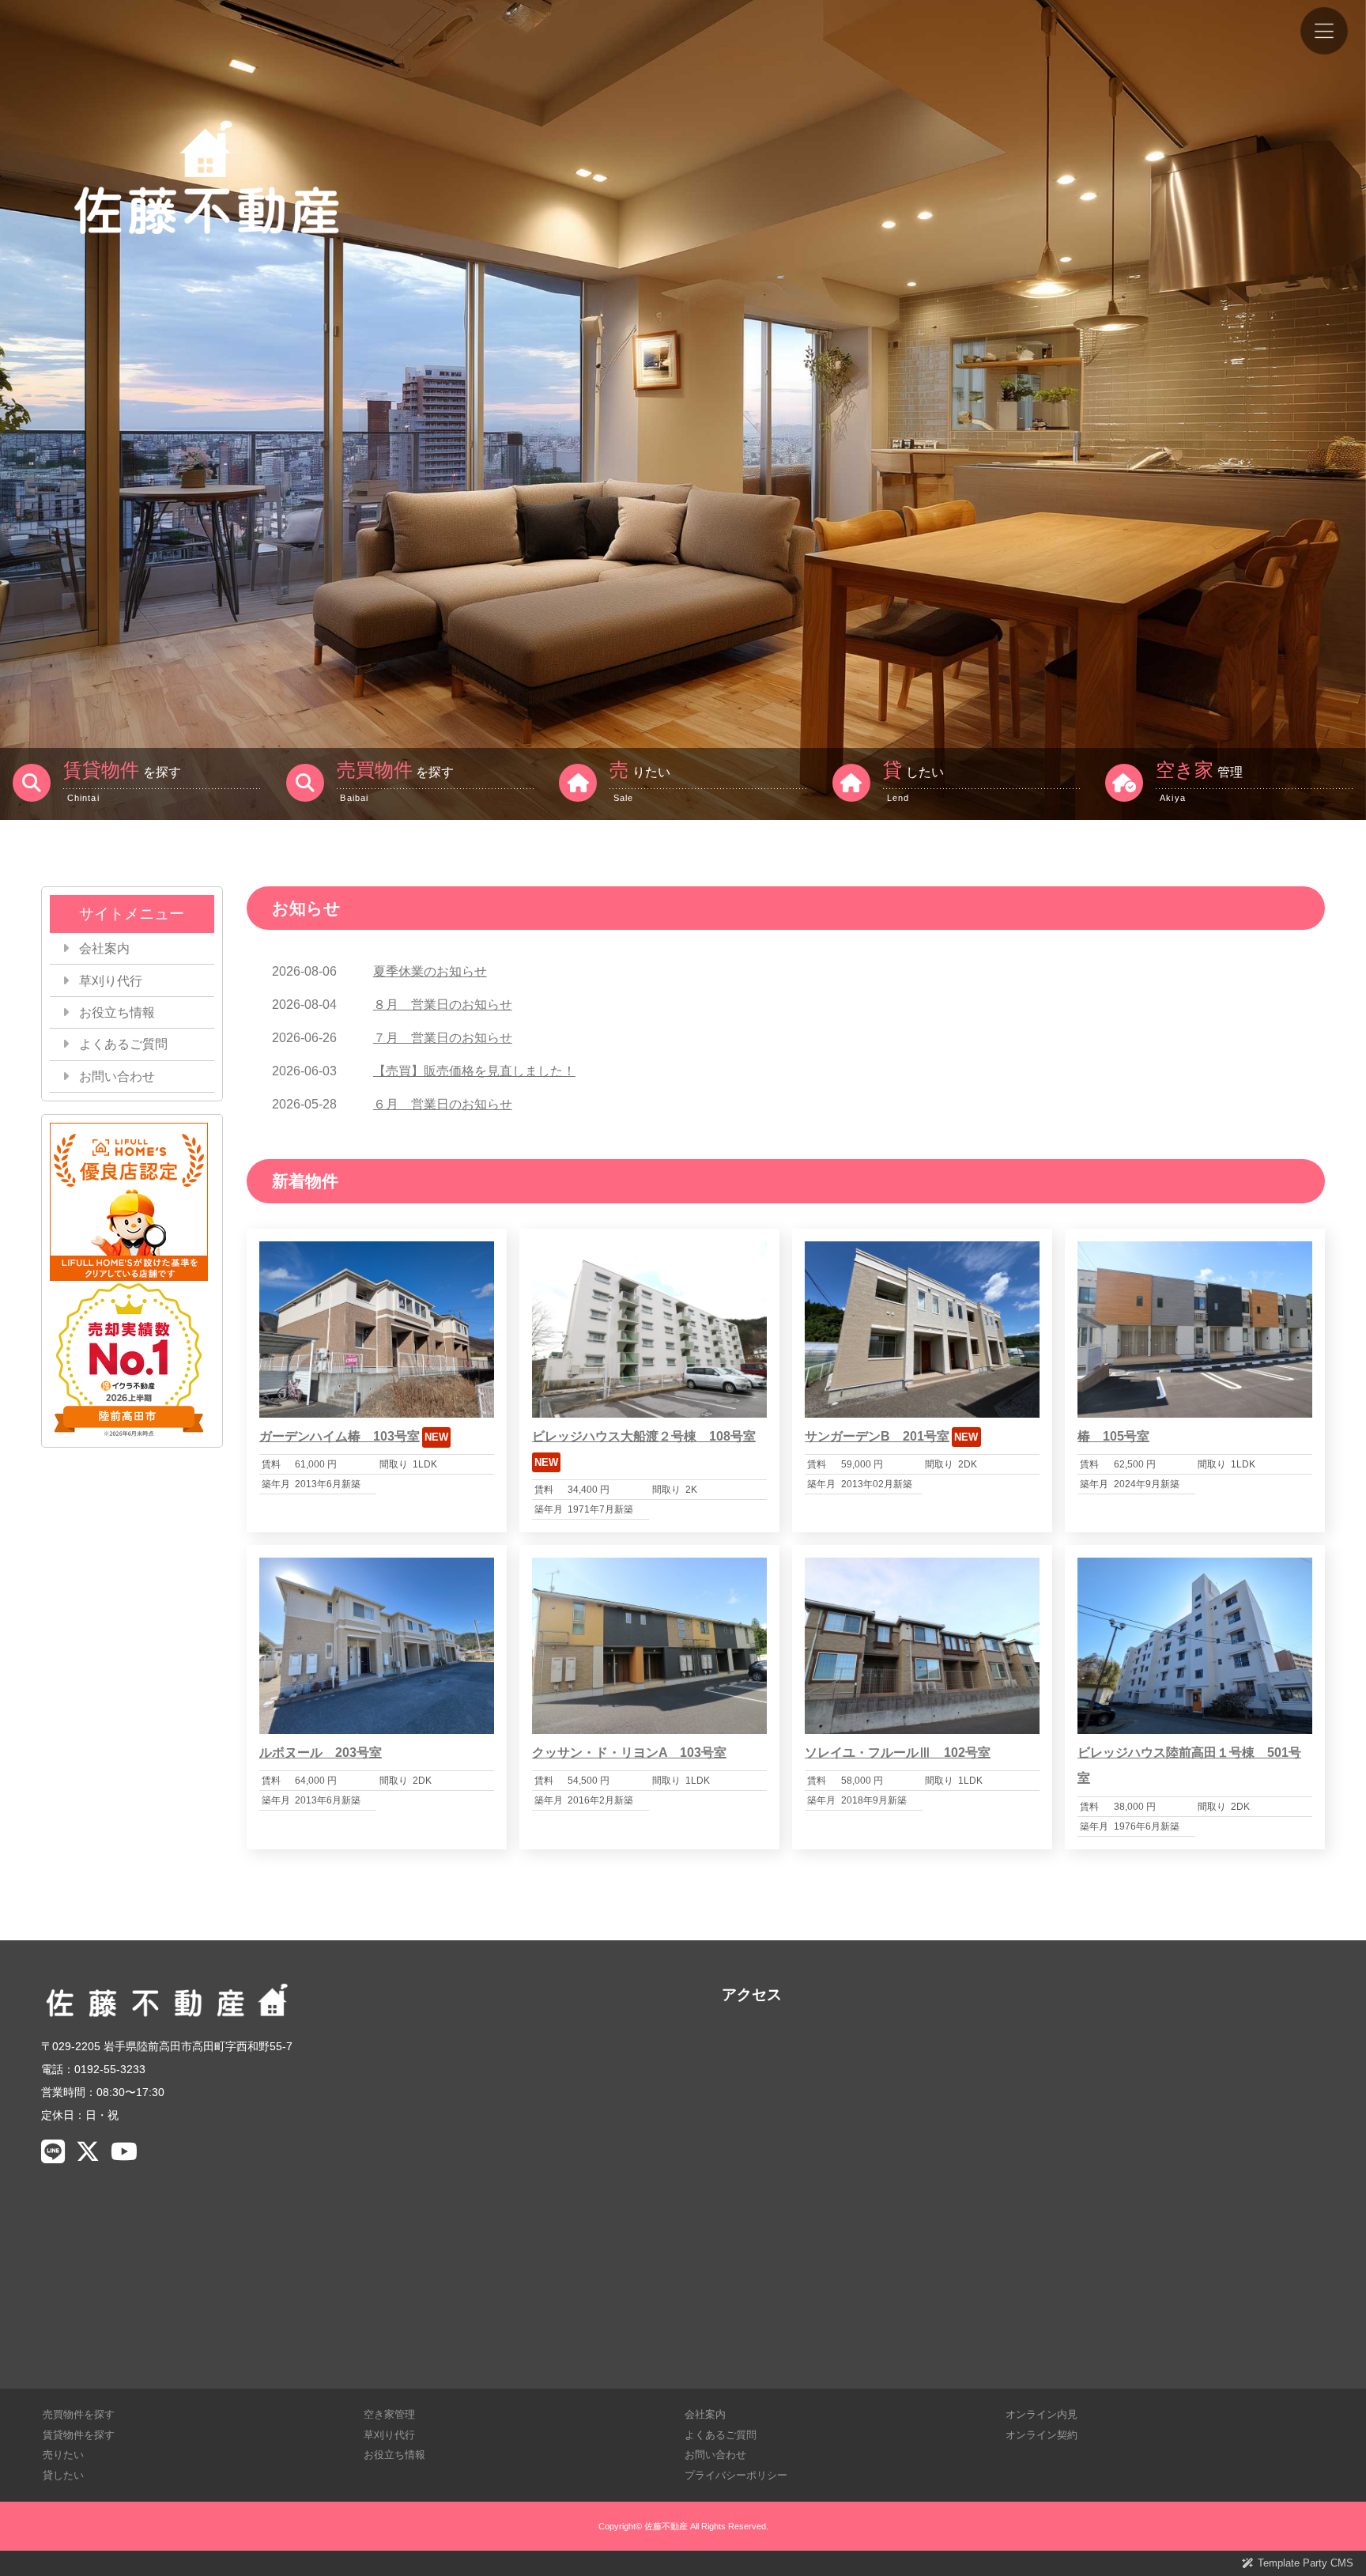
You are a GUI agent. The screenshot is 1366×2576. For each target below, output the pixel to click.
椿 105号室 (1113, 1436)
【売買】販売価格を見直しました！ (474, 1071)
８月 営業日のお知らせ (443, 1005)
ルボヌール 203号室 (321, 1753)
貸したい (63, 2475)
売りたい (63, 2455)
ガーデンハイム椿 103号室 (340, 1436)
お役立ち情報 (117, 1012)
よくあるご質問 (123, 1044)
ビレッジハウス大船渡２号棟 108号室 (644, 1436)
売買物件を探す (79, 2414)
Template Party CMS (1306, 2563)
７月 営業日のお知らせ (443, 1038)
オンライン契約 (1041, 2435)
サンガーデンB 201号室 (877, 1436)
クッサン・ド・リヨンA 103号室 (629, 1753)
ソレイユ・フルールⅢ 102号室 (898, 1753)
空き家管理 (389, 2414)
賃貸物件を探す (79, 2435)
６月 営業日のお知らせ (443, 1104)
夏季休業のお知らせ (430, 971)
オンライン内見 (1041, 2414)
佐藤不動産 (666, 2526)
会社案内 (104, 948)
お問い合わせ (117, 1076)
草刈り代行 (111, 981)
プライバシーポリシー (736, 2475)
